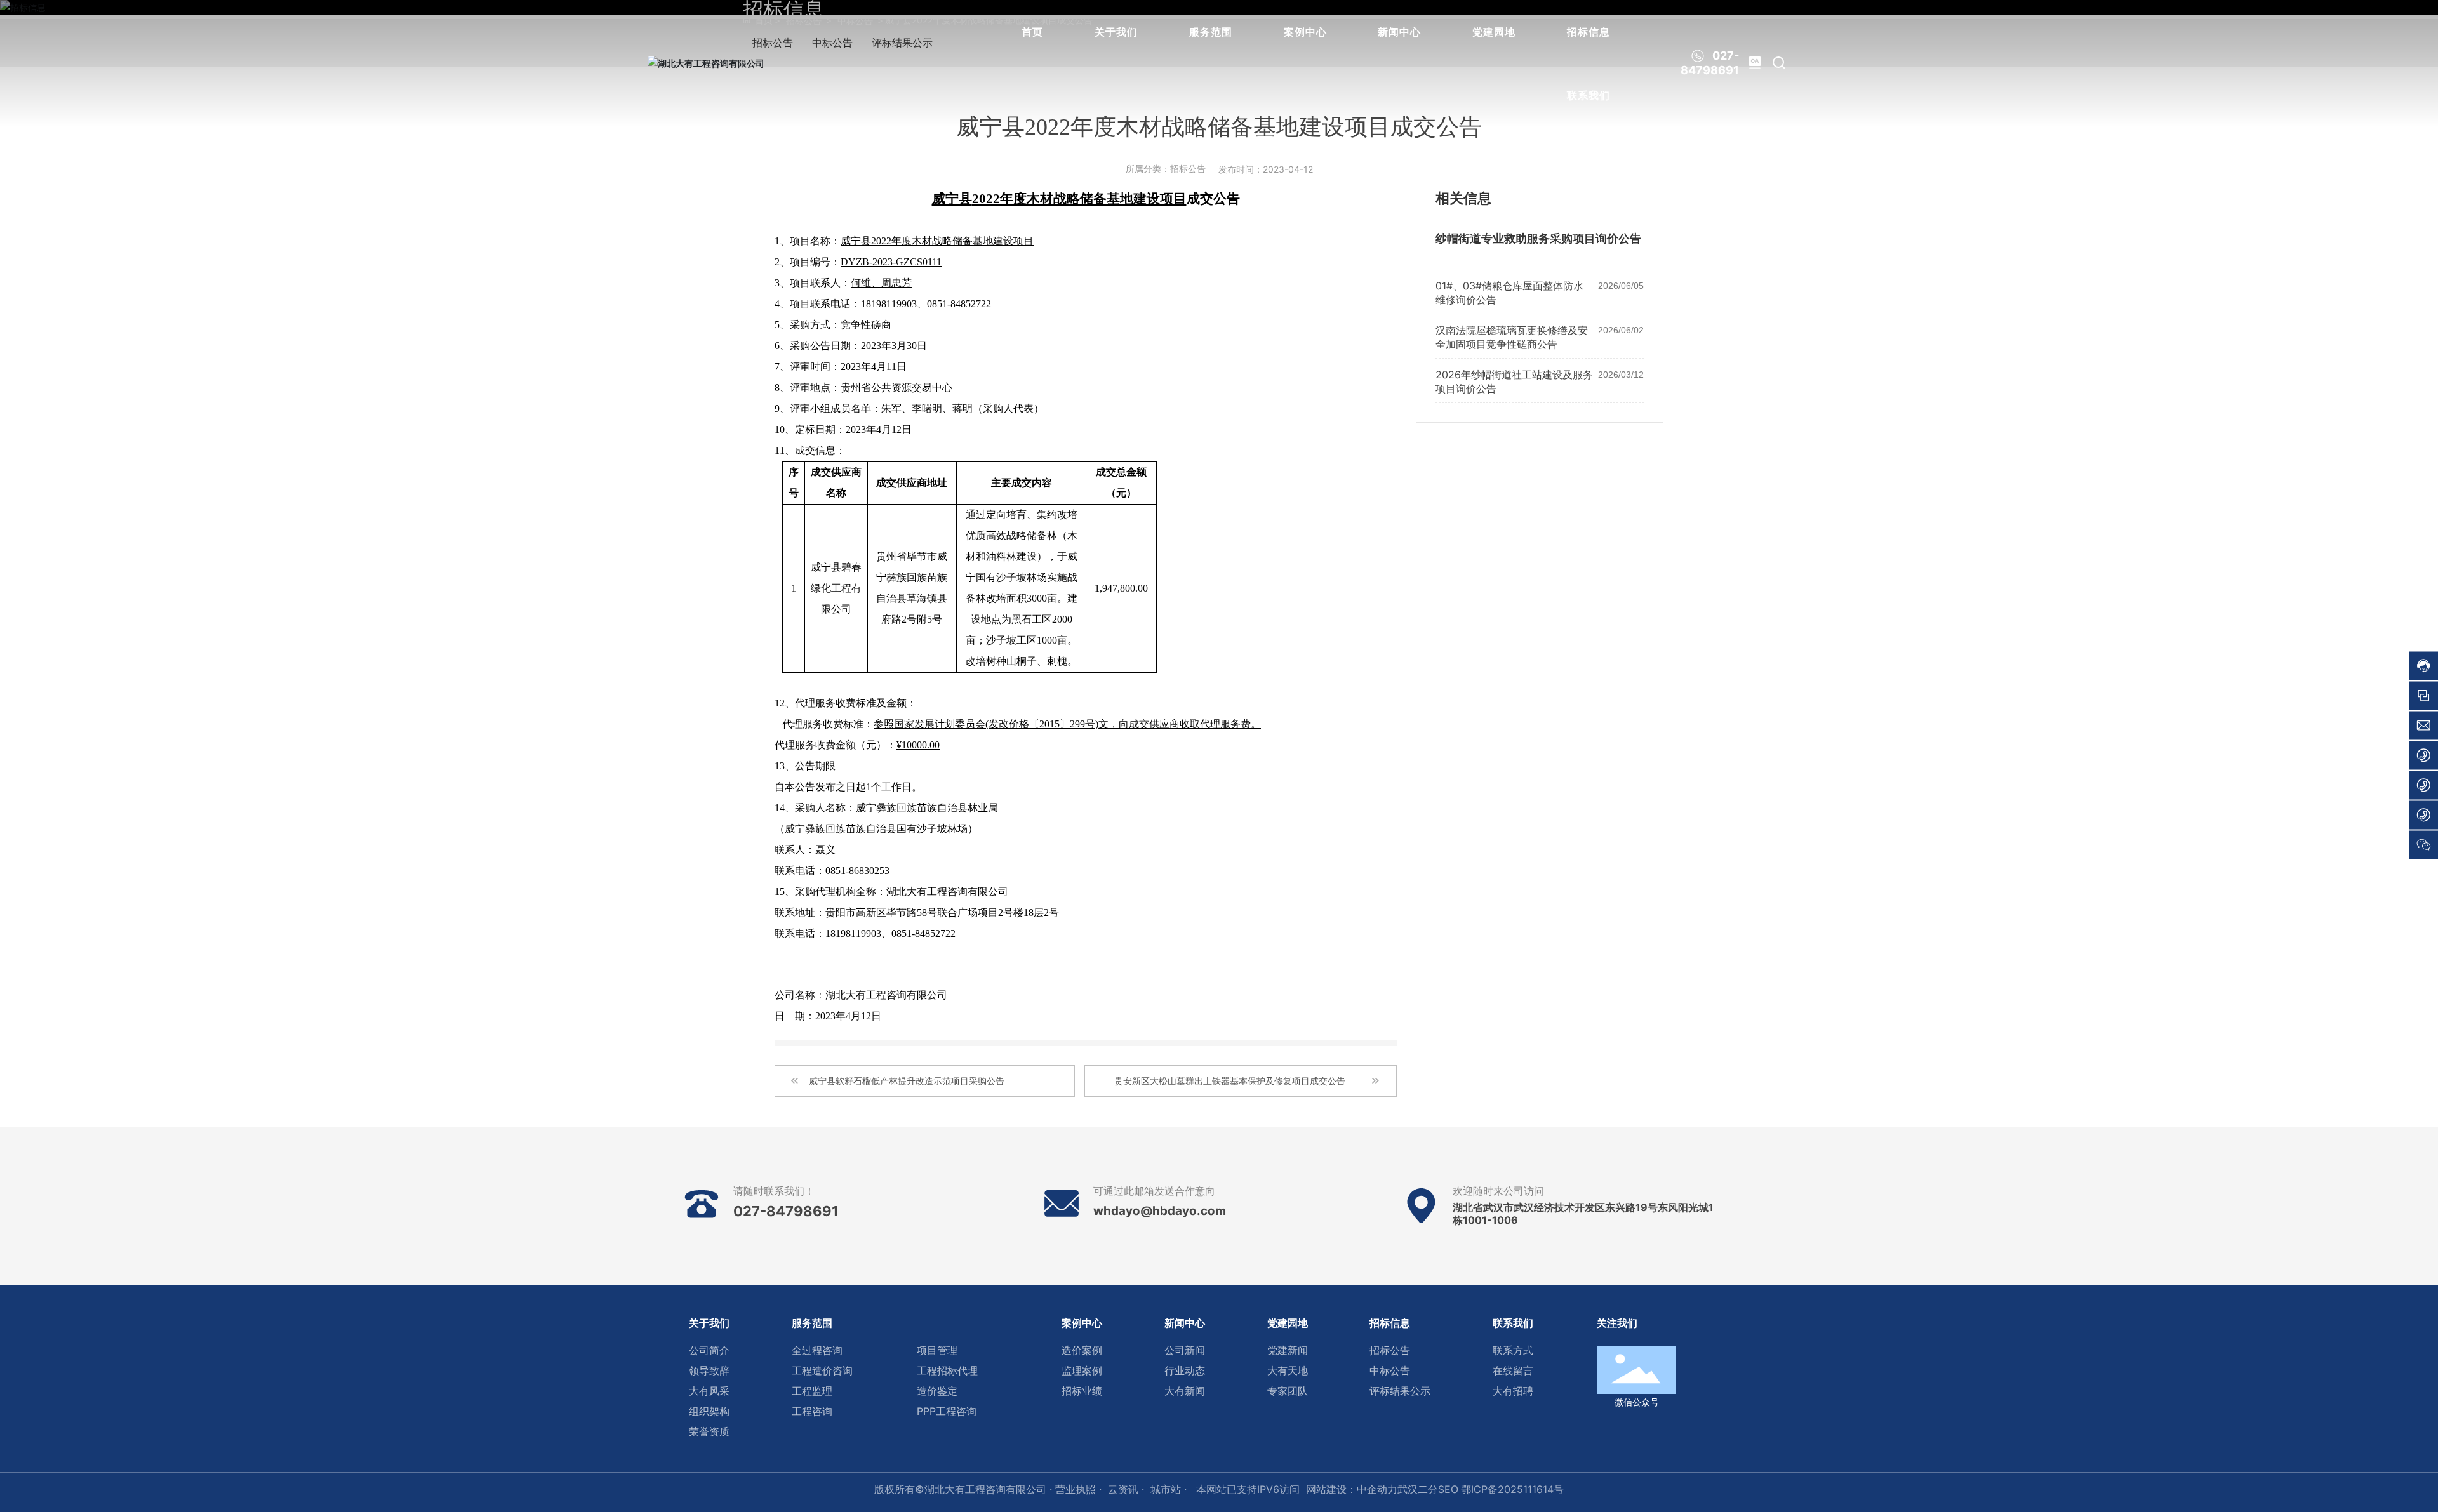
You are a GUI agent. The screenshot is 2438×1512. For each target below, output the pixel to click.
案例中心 (1305, 32)
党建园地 (1494, 32)
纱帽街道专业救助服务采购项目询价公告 (1538, 239)
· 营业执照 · (1074, 1489)
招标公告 (1188, 169)
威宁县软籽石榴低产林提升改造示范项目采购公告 (907, 1081)
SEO (1448, 1489)
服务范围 (1211, 32)
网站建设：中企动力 (1352, 1489)
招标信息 (1589, 32)
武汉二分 (1418, 1489)
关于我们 (1116, 32)
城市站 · (1170, 1489)
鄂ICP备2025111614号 (1512, 1489)
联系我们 (1589, 95)
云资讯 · (1126, 1489)
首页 (1032, 32)
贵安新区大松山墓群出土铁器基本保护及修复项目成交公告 (1230, 1081)
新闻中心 (1399, 32)
